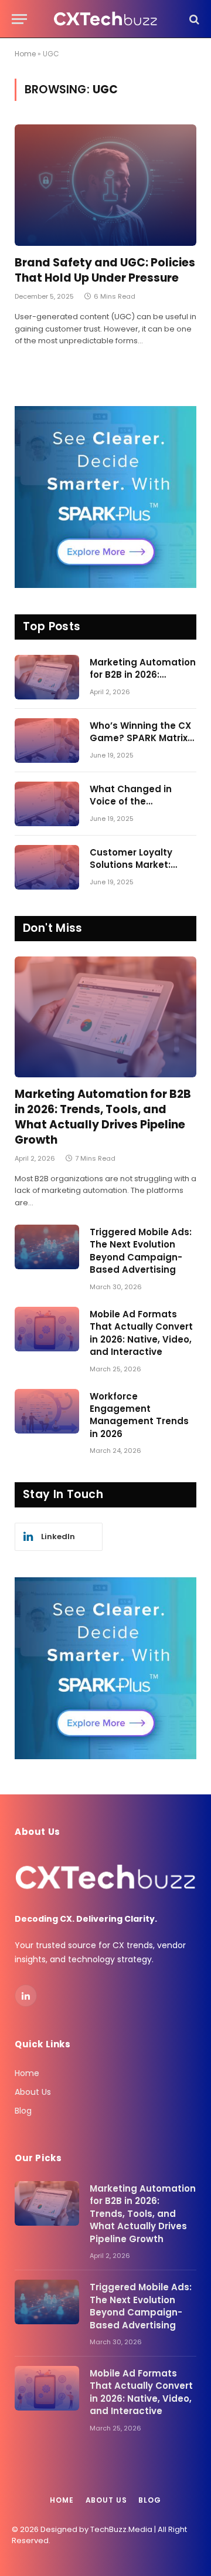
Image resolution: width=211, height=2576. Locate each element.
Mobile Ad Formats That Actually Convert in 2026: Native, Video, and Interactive (141, 1333)
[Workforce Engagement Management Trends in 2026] (47, 1411)
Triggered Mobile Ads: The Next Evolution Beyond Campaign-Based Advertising (141, 1251)
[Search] (193, 19)
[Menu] (19, 19)
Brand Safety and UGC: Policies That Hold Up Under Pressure (105, 270)
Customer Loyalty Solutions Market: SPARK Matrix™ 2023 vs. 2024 (136, 871)
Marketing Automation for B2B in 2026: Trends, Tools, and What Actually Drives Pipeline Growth (103, 1117)
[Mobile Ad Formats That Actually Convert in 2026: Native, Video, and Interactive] (47, 1329)
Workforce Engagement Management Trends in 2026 (139, 1415)
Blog (23, 2111)
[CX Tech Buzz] (106, 19)
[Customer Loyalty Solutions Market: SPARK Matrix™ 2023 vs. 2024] (47, 867)
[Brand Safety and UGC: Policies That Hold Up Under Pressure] (105, 185)
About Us (33, 2092)
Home (25, 54)
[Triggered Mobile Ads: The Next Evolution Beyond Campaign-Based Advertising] (47, 1247)
